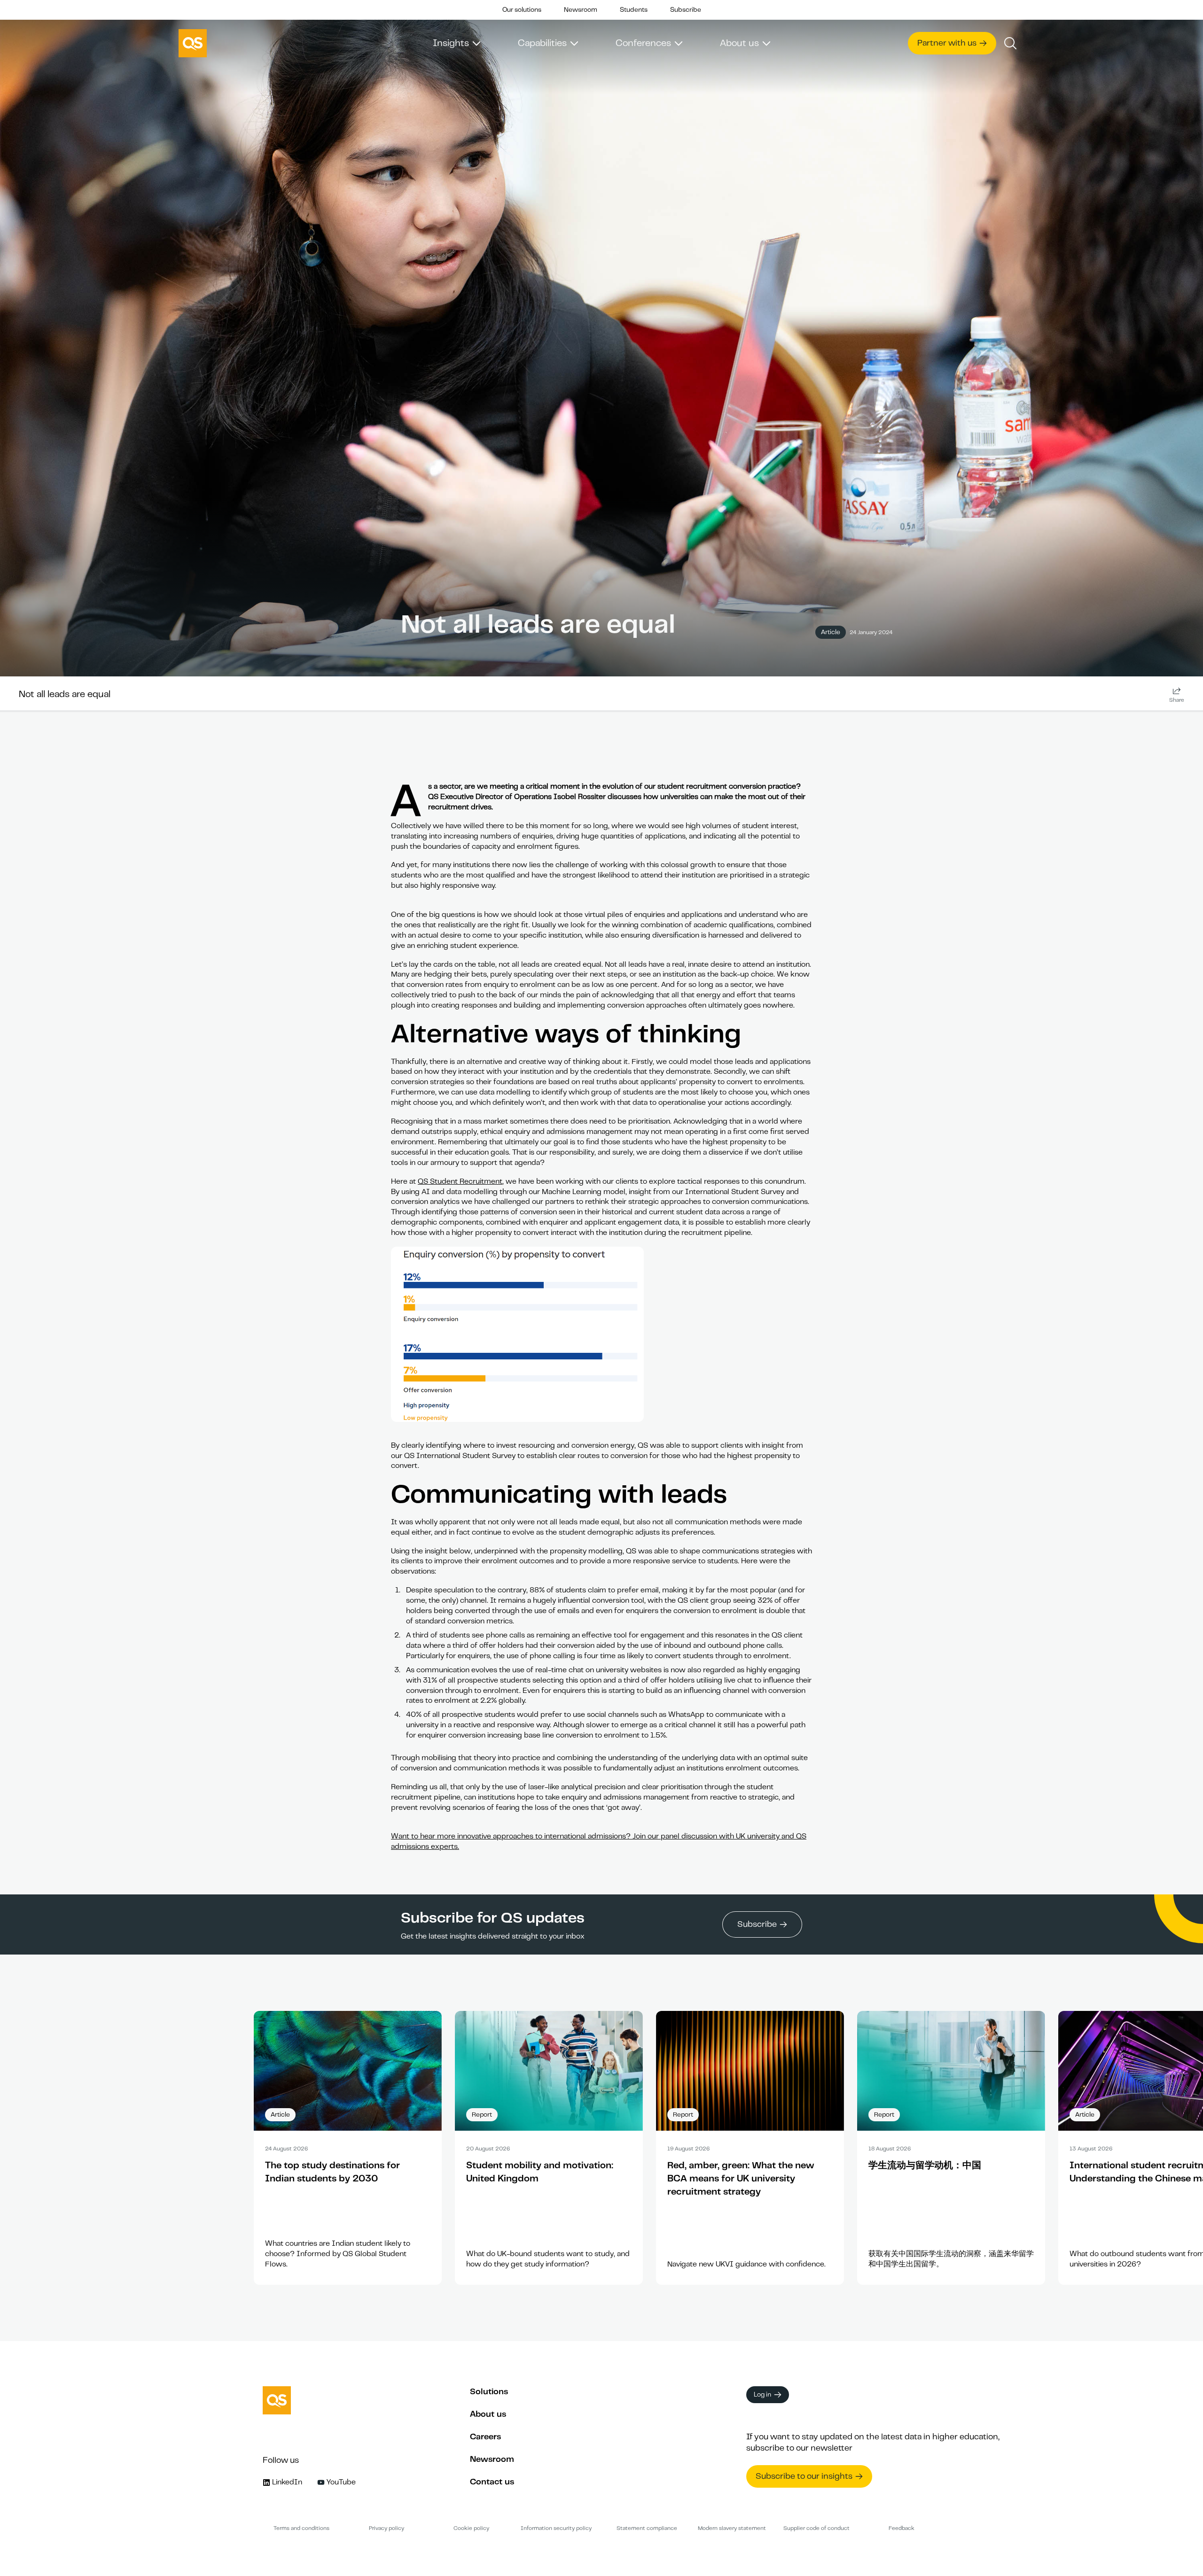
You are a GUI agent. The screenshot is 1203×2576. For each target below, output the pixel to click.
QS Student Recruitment (460, 1181)
